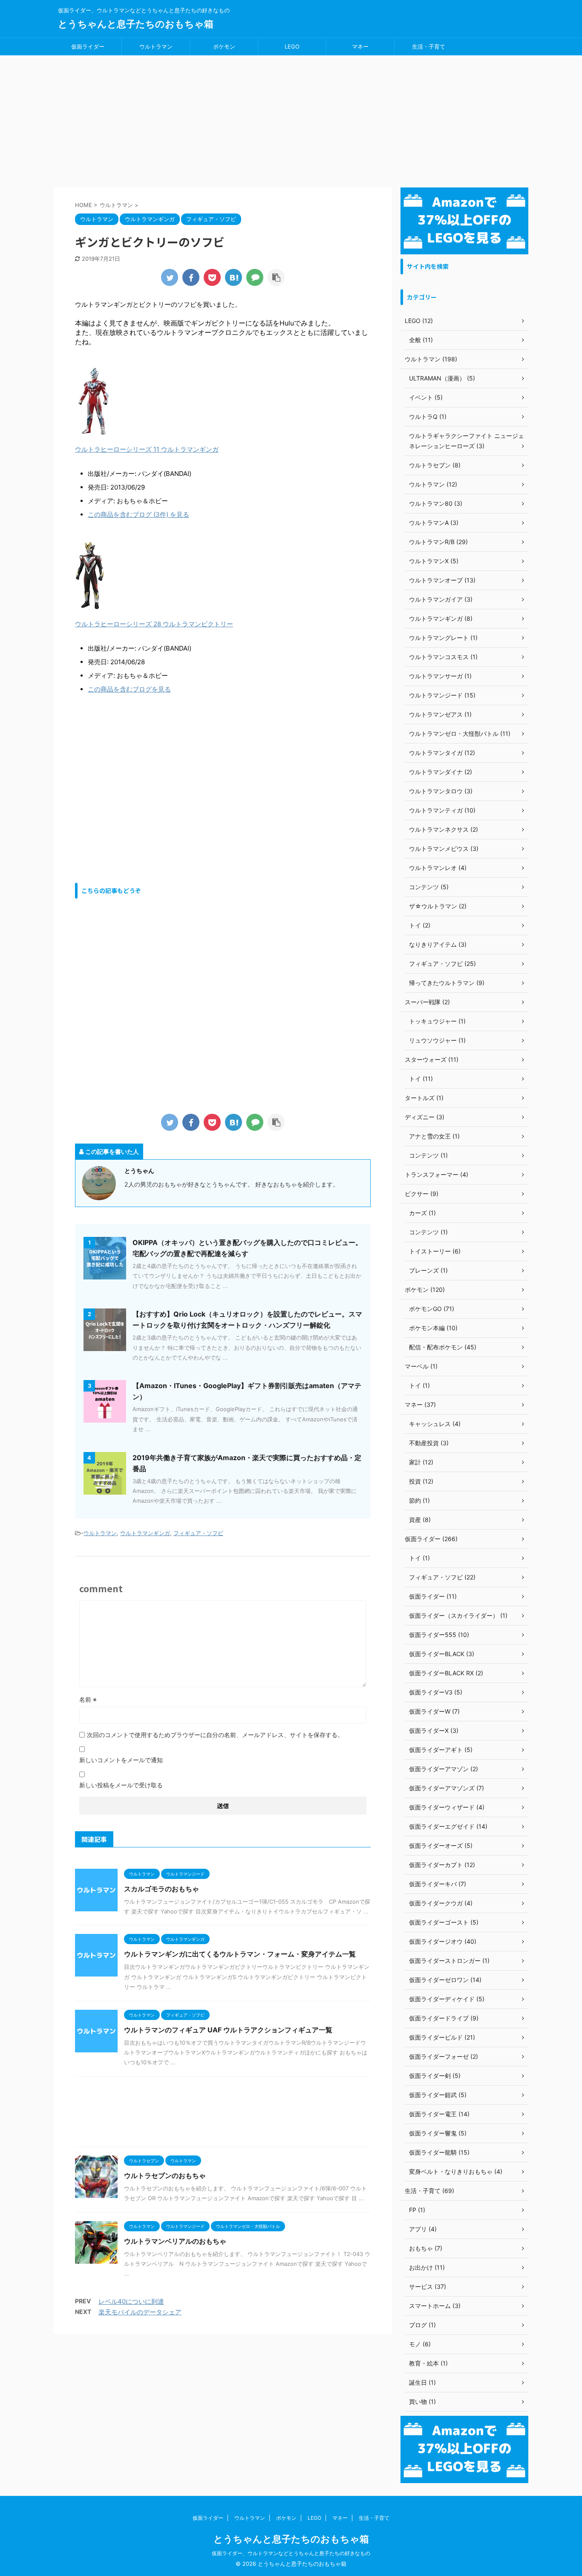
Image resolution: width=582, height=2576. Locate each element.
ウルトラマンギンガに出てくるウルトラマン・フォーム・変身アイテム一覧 (240, 1954)
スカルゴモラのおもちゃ (161, 1889)
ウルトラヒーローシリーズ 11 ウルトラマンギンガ (147, 449)
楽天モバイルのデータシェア (140, 2312)
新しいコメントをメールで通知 (121, 1760)
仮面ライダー (88, 46)
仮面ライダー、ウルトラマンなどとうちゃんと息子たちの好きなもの (291, 2553)
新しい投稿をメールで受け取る (121, 1785)
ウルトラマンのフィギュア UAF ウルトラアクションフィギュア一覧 (228, 2030)
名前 (88, 1699)
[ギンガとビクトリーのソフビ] (233, 277)
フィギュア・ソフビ (198, 1533)
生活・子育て (429, 46)
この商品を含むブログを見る (129, 689)
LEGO (292, 46)
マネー (360, 46)
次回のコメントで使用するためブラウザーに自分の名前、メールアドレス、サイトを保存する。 (215, 1735)
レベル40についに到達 (131, 2301)
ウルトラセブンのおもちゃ (165, 2175)
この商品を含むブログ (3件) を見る (138, 514)
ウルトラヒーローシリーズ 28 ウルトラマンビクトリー (154, 624)
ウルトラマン (156, 46)
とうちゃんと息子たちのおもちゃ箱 (136, 24)
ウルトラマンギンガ (145, 1533)
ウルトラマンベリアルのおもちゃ (175, 2241)
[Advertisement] (291, 119)
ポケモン (224, 46)
